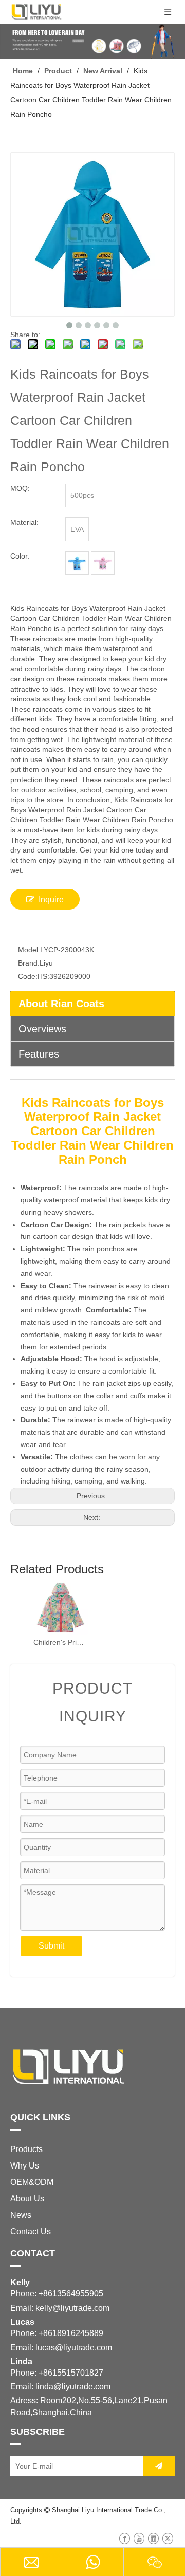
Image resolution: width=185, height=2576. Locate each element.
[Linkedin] (153, 2538)
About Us (27, 2199)
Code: (28, 976)
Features (39, 1054)
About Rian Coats (61, 1004)
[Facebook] (125, 2538)
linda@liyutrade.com (73, 2387)
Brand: (29, 963)
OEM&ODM (32, 2182)
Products (26, 2149)
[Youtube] (139, 2538)
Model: (29, 950)
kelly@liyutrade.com (72, 2308)
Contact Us (31, 2231)
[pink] (103, 563)
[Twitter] (168, 2538)
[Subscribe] (159, 2466)
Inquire (51, 900)
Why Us (25, 2166)
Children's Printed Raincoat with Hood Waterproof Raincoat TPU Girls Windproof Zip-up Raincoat (60, 1642)
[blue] (77, 563)
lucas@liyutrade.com (74, 2348)
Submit (51, 1946)
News (21, 2215)
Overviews (42, 1029)
